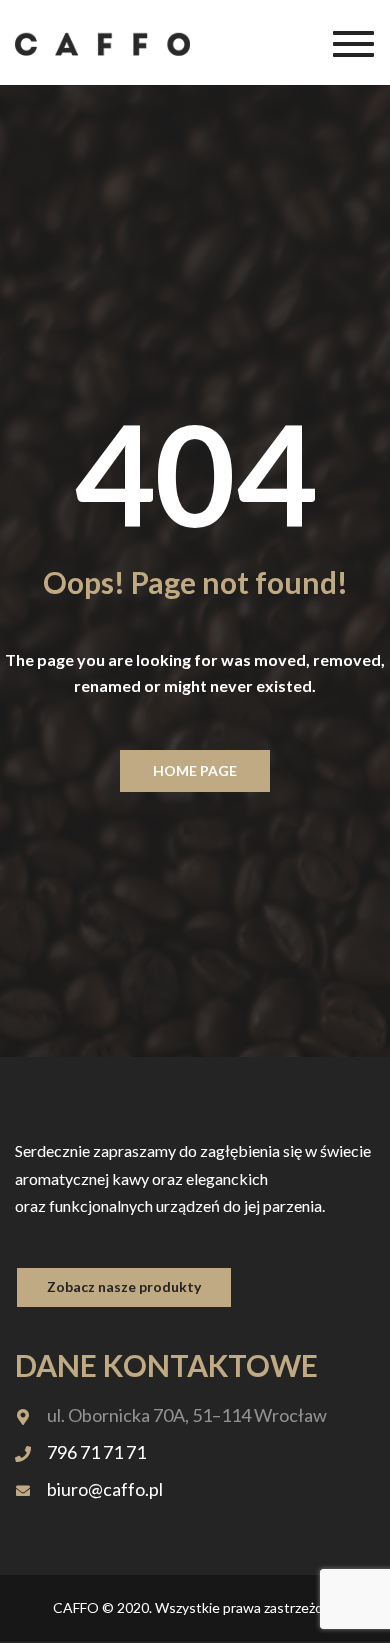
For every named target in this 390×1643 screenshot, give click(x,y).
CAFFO (76, 1607)
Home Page (195, 770)
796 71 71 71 (96, 1452)
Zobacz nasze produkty (124, 1286)
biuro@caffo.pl (105, 1489)
